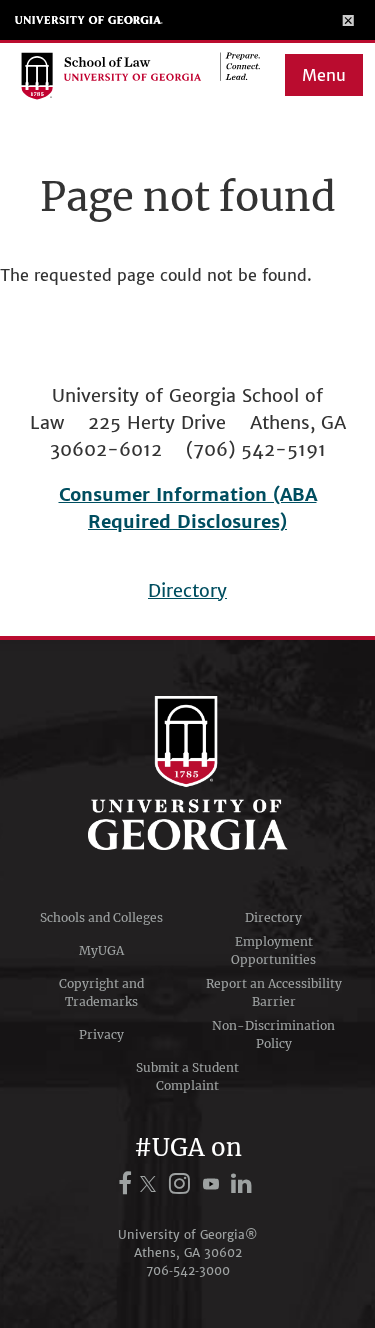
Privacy (101, 1034)
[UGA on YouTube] (214, 1183)
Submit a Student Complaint (187, 1076)
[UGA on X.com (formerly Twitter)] (151, 1183)
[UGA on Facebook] (128, 1183)
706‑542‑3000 (188, 1270)
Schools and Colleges (101, 917)
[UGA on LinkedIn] (242, 1183)
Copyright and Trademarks (101, 992)
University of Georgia (89, 20)
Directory (187, 590)
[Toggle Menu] (348, 20)
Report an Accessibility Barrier (274, 992)
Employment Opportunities (273, 950)
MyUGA (101, 950)
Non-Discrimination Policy (273, 1034)
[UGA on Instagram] (182, 1183)
